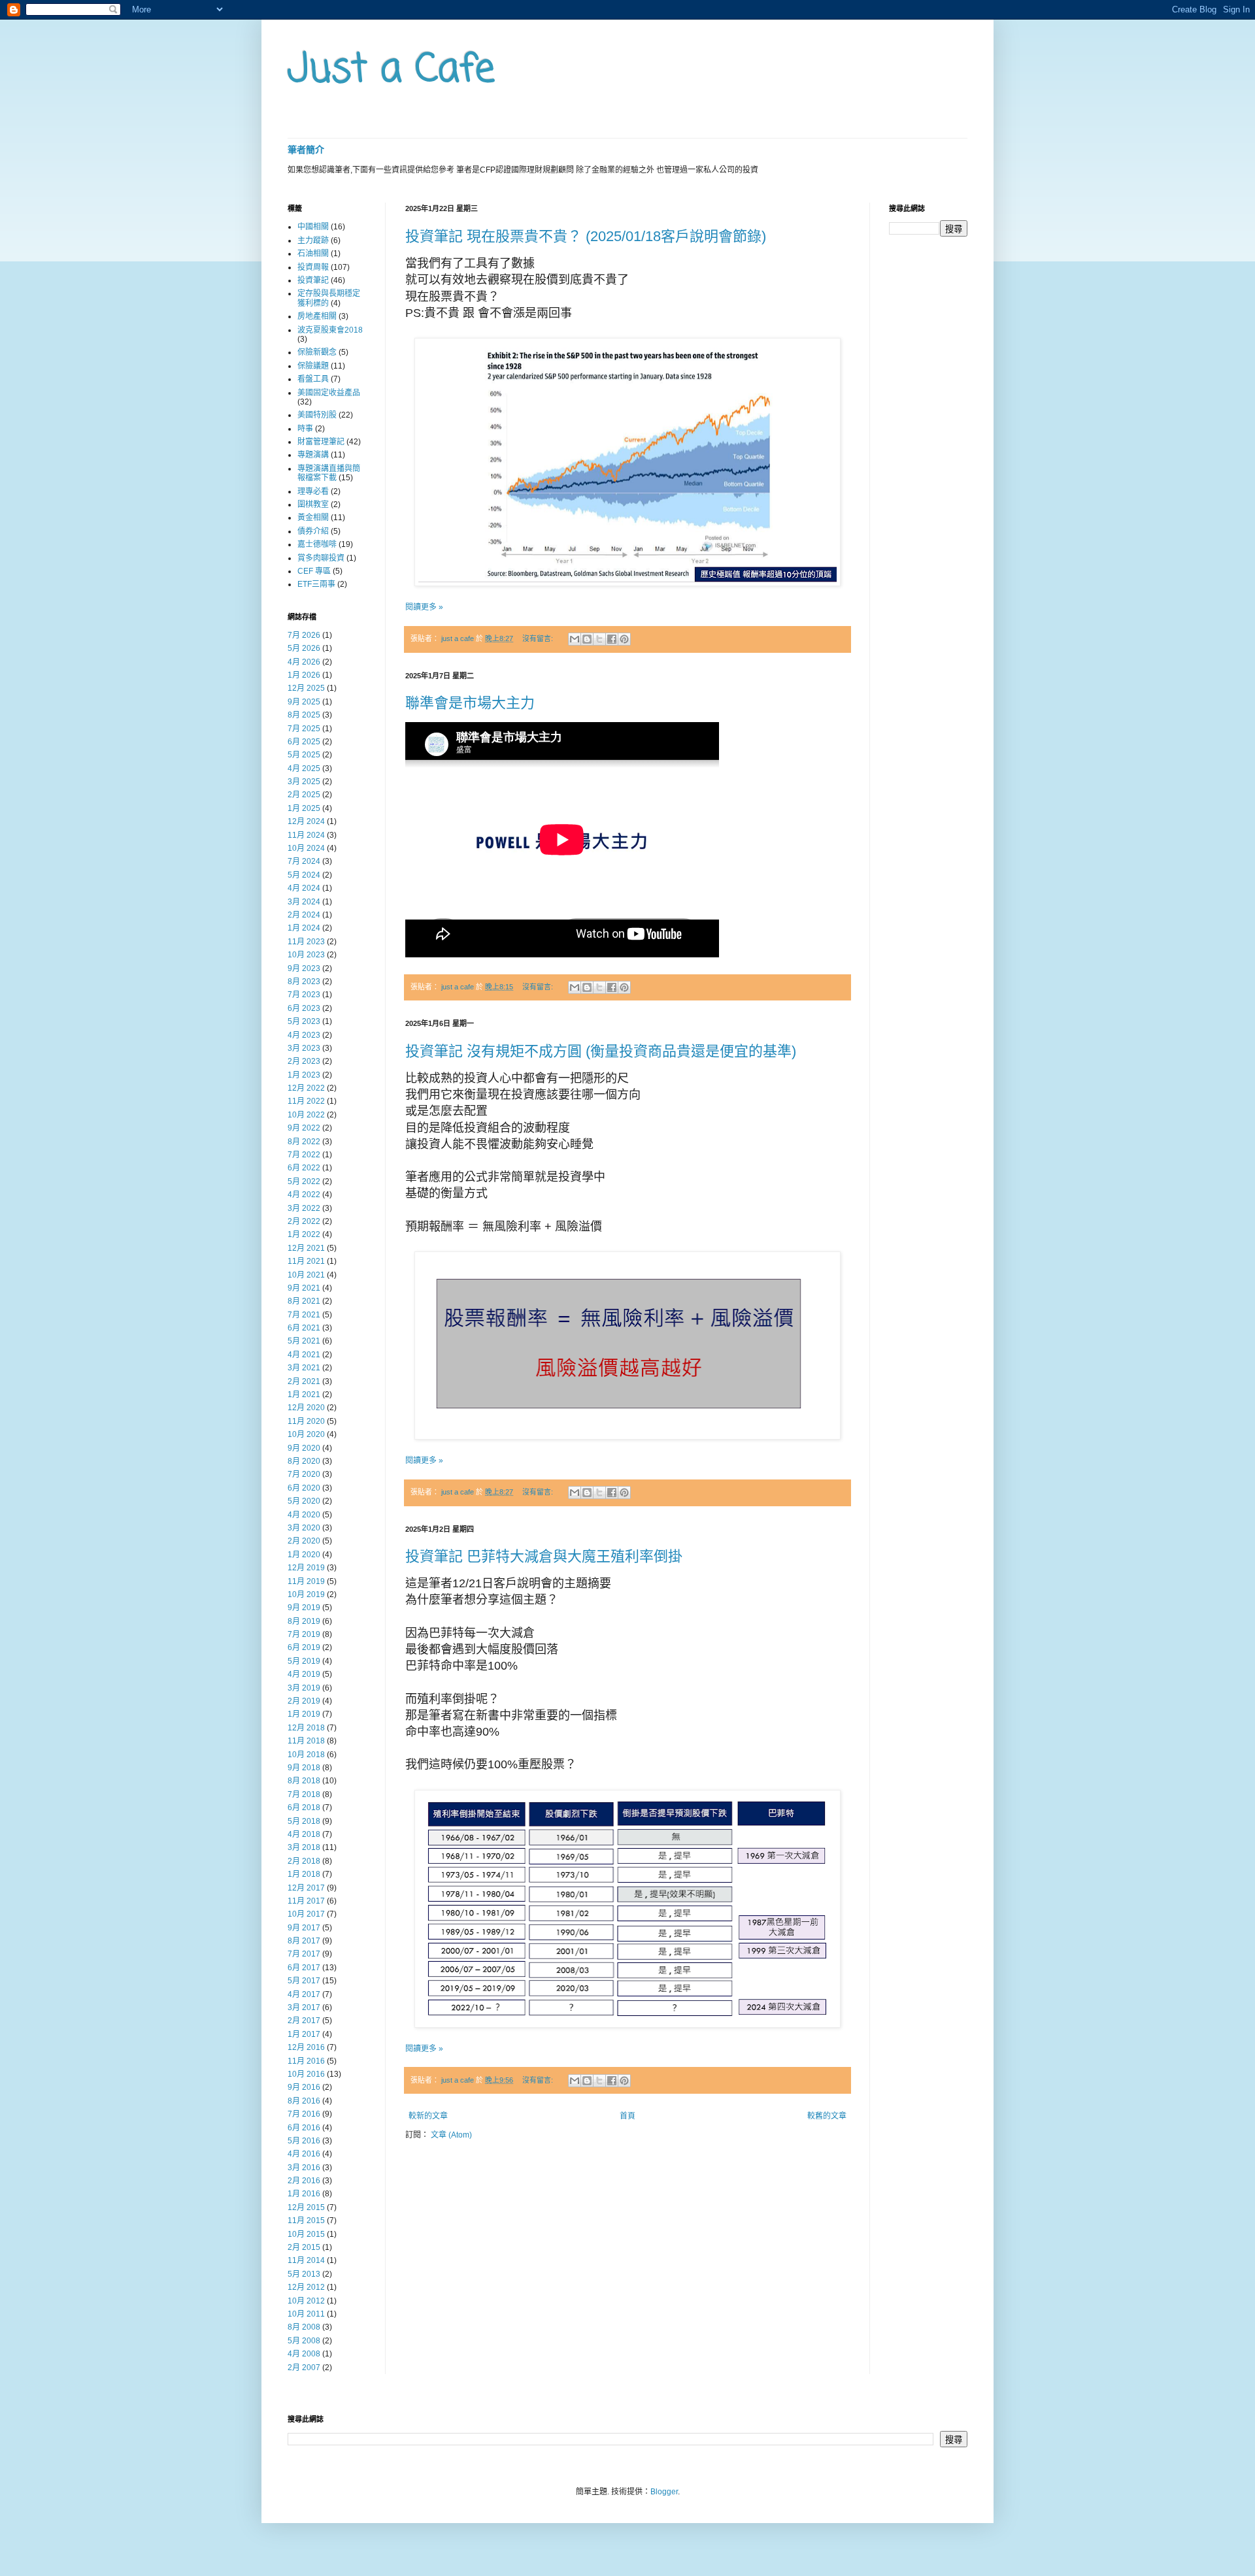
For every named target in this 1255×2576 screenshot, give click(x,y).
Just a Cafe (391, 70)
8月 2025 (304, 715)
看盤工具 (313, 379)
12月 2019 (306, 1568)
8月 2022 (304, 1142)
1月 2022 (304, 1234)
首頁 (627, 2116)
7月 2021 (304, 1315)
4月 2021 (304, 1355)
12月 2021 (306, 1248)
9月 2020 (304, 1448)
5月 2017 (304, 1981)
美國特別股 (317, 415)
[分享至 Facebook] (612, 639)
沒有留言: (539, 638)
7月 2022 (304, 1155)
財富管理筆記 (321, 442)
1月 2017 (304, 2034)
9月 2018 (304, 1768)
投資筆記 (313, 280)
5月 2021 (304, 1341)
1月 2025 (304, 808)
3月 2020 (304, 1528)
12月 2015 (306, 2207)
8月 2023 (304, 982)
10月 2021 (306, 1275)
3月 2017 (304, 2007)
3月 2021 (304, 1368)
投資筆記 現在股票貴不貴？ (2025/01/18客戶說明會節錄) (586, 236)
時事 (305, 429)
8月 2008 (304, 2327)
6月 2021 (304, 1328)
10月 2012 (306, 2301)
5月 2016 (304, 2141)
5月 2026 (304, 648)
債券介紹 (313, 531)
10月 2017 (306, 1914)
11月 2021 (306, 1261)
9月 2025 (304, 702)
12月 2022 (306, 1088)
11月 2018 (306, 1741)
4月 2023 (304, 1035)
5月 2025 (304, 755)
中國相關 (313, 227)
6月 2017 (304, 1968)
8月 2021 (304, 1301)
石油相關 (313, 254)
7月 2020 (304, 1474)
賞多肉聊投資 (321, 558)
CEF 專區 (314, 571)
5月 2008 (304, 2341)
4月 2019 (304, 1674)
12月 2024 (306, 821)
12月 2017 (306, 1888)
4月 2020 (304, 1515)
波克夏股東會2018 (330, 330)
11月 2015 (306, 2221)
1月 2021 (304, 1395)
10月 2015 (306, 2234)
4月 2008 (304, 2354)
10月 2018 (306, 1755)
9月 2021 (304, 1288)
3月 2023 (304, 1048)
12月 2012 (306, 2287)
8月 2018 (304, 1781)
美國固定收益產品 (329, 393)
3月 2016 (304, 2168)
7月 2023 (304, 995)
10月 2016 (306, 2074)
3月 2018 (304, 1847)
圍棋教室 (313, 504)
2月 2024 (304, 915)
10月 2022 (306, 1115)
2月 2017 (304, 2021)
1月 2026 (304, 675)
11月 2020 (306, 1421)
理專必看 (313, 491)
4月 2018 (304, 1834)
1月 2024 (304, 928)
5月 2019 (304, 1661)
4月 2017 (304, 1994)
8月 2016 (304, 2101)
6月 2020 (304, 1488)
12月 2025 (306, 688)
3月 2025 (304, 782)
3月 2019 (304, 1688)
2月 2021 (304, 1381)
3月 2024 (304, 902)
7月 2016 (304, 2114)
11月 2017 (306, 1901)
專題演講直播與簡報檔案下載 (329, 473)
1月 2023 (304, 1075)
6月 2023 (304, 1008)
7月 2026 (304, 635)
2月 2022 (304, 1221)
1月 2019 (304, 1714)
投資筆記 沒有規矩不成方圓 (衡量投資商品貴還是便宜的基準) (601, 1051)
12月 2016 (306, 2047)
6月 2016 (304, 2128)
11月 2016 (306, 2061)
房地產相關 (317, 316)
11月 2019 (306, 1581)
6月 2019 (304, 1647)
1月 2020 (304, 1555)
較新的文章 (428, 2116)
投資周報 (313, 267)
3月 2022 (304, 1208)
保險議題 (313, 366)
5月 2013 (304, 2274)
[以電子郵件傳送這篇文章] (575, 639)
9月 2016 (304, 2087)
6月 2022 (304, 1168)
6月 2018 (304, 1808)
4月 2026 (304, 662)
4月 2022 (304, 1195)
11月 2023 (306, 942)
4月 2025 (304, 768)
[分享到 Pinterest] (624, 639)
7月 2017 (304, 1954)
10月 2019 (306, 1594)
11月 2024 (306, 835)
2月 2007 (304, 2368)
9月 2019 (304, 1608)
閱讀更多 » (424, 607)
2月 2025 (304, 795)
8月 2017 (304, 1941)
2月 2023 (304, 1061)
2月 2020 (304, 1541)
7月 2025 (304, 729)
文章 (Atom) (451, 2135)
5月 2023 (304, 1021)
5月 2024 (304, 875)
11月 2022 (306, 1101)
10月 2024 (306, 848)
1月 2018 (304, 1874)
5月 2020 (304, 1501)
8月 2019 (304, 1621)
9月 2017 (304, 1928)
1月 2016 (304, 2194)
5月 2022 (304, 1181)
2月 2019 (304, 1701)
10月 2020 (306, 1434)
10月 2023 (306, 955)
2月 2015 (304, 2247)
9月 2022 (304, 1128)
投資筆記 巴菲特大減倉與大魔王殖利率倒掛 (544, 1556)
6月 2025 (304, 742)
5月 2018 (304, 1821)
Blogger (664, 2492)
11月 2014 (306, 2260)
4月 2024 (304, 888)
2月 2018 (304, 1861)
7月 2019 (304, 1634)
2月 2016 (304, 2181)
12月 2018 (306, 1728)
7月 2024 (304, 861)
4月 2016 (304, 2154)
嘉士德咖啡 (317, 544)
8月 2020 (304, 1461)
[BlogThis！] (587, 639)
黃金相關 (313, 518)
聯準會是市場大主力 (470, 703)
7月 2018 (304, 1794)
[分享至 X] (599, 639)
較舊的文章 (827, 2116)
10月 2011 (306, 2314)
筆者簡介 (306, 150)
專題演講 (313, 455)
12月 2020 (306, 1408)
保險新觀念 (317, 352)
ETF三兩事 (316, 584)
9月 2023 (304, 968)
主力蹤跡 (313, 240)
